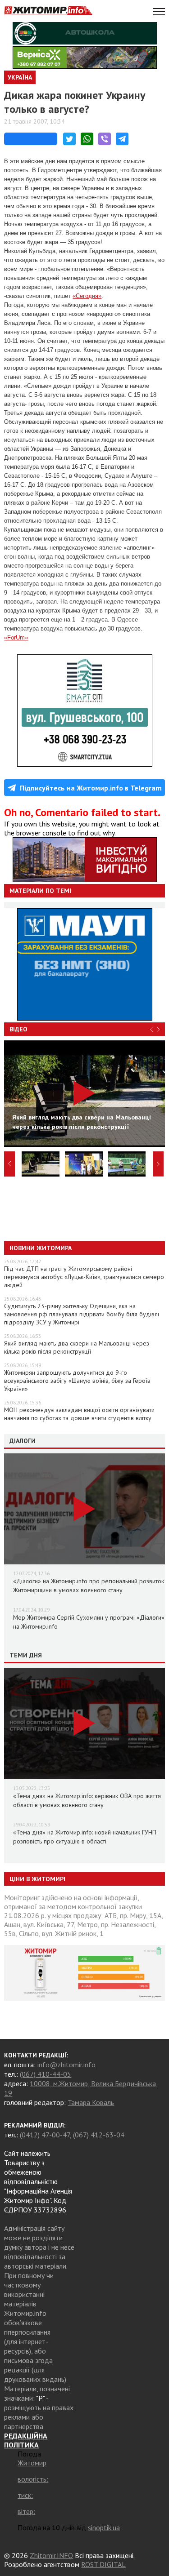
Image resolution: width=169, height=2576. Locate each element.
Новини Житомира (41, 1248)
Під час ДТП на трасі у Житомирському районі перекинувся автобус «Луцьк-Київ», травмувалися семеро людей (84, 1277)
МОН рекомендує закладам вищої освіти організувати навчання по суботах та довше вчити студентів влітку (79, 1414)
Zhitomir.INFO (51, 2555)
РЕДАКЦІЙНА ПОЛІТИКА (26, 2440)
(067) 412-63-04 (99, 2135)
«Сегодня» (87, 296)
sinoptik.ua (104, 2527)
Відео (18, 1029)
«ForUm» (16, 637)
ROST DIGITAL (103, 2564)
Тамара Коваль (91, 2102)
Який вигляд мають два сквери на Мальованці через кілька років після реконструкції (77, 1347)
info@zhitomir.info (66, 2065)
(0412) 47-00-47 (45, 2135)
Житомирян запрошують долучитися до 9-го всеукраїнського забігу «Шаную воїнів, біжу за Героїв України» (77, 1381)
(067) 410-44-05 (46, 2074)
